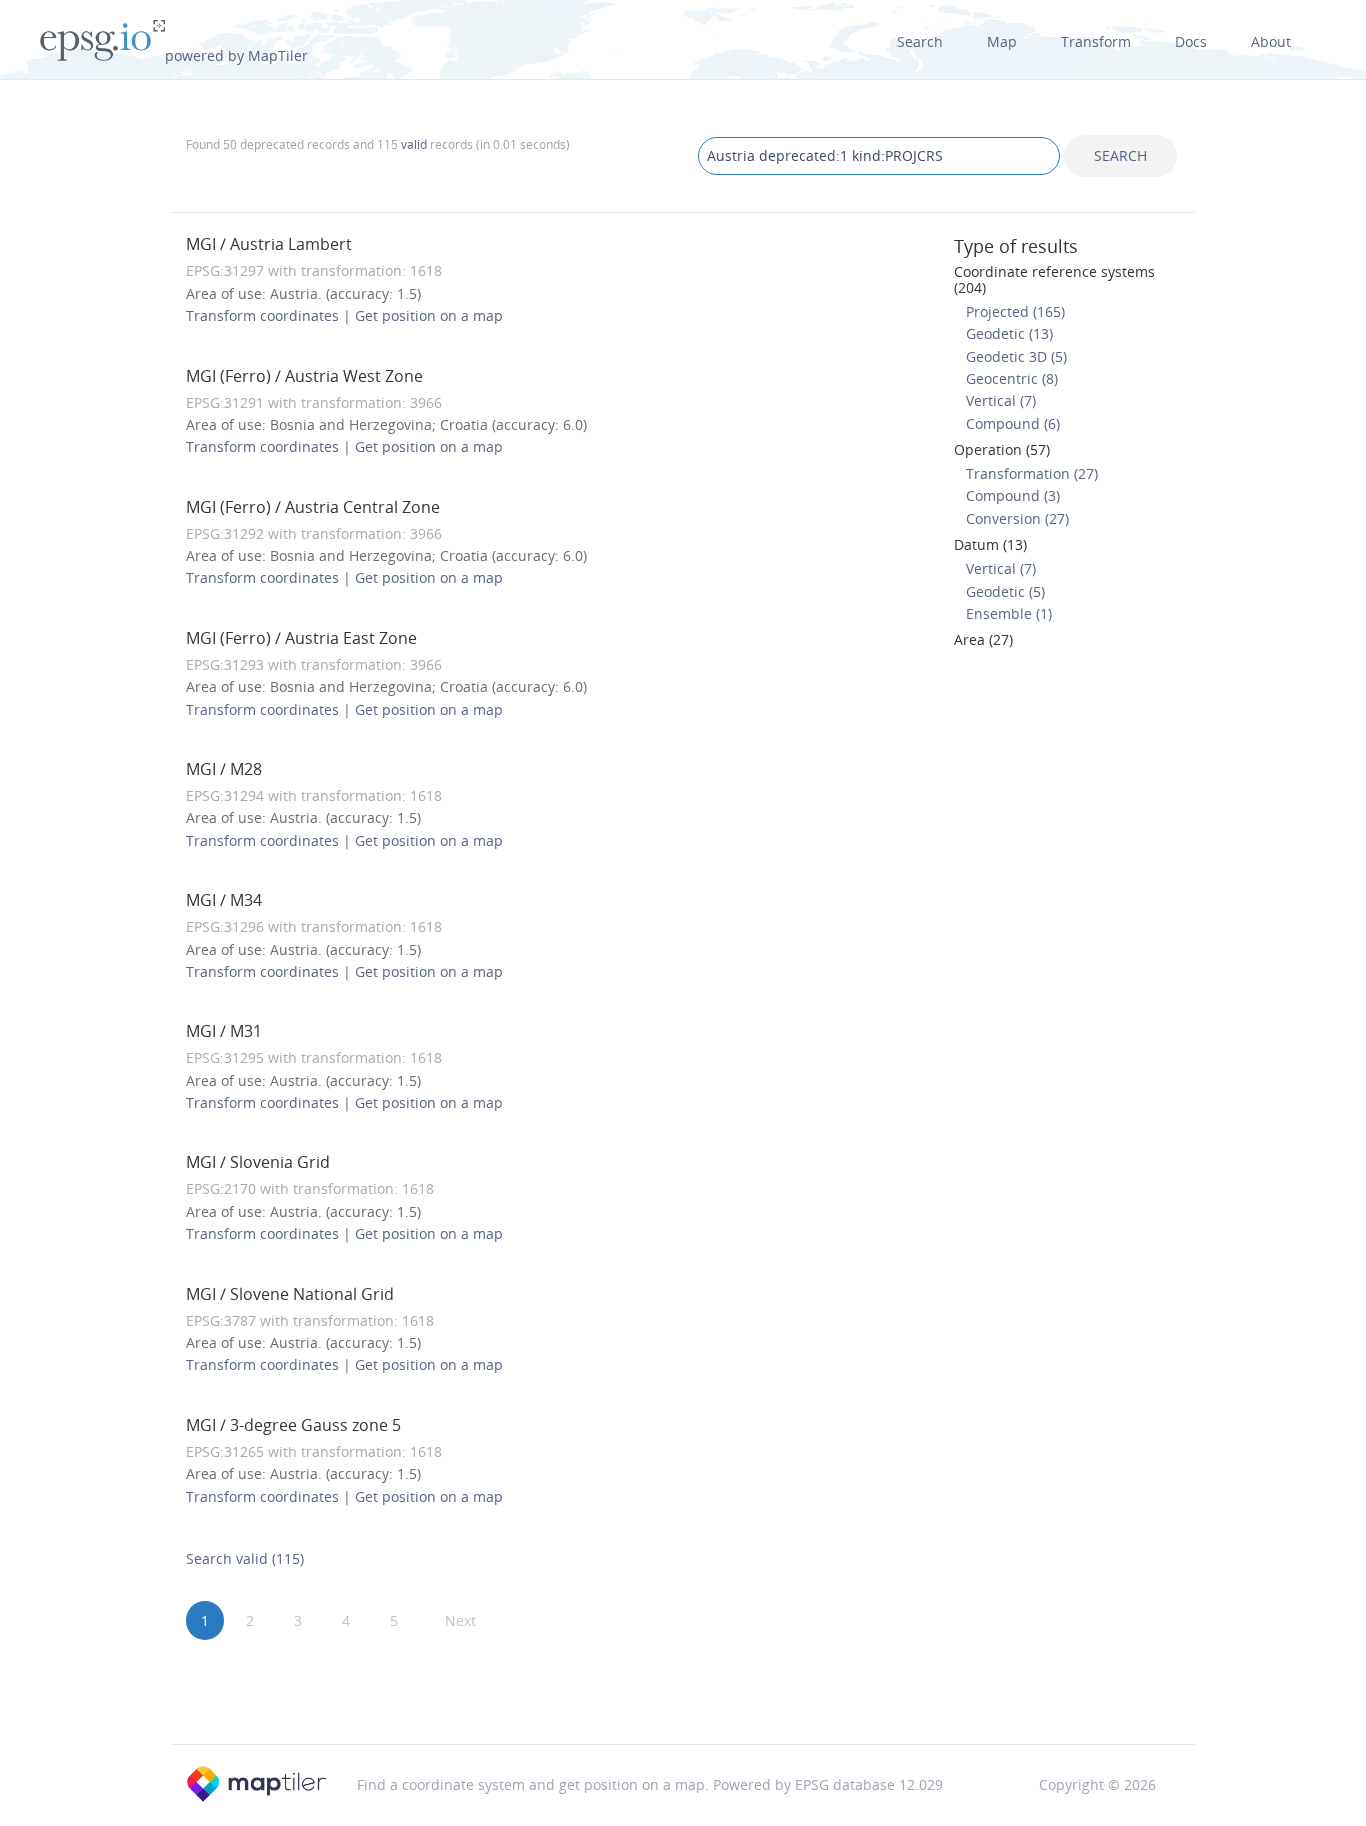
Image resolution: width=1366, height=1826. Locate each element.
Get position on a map (429, 315)
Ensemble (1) (1009, 613)
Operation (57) (1002, 449)
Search (920, 41)
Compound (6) (1013, 423)
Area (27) (983, 639)
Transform (1096, 41)
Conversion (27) (1017, 518)
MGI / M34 (224, 900)
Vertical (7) (1001, 400)
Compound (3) (1013, 495)
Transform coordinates (262, 315)
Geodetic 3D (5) (1016, 356)
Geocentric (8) (1012, 378)
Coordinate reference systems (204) (1054, 279)
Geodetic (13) (1009, 333)
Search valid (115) (245, 1558)
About (1271, 41)
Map (1002, 41)
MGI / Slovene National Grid (290, 1294)
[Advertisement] (683, 1693)
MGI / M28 (224, 769)
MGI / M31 (224, 1031)
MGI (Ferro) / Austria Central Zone (313, 507)
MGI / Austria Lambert (269, 244)
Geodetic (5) (1005, 591)
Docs (1191, 41)
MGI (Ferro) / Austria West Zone (304, 376)
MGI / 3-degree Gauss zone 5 (293, 1425)
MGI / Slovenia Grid (258, 1162)
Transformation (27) (1032, 473)
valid (414, 144)
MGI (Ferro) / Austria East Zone (301, 638)
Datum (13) (990, 544)
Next (460, 1620)
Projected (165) (1015, 311)
